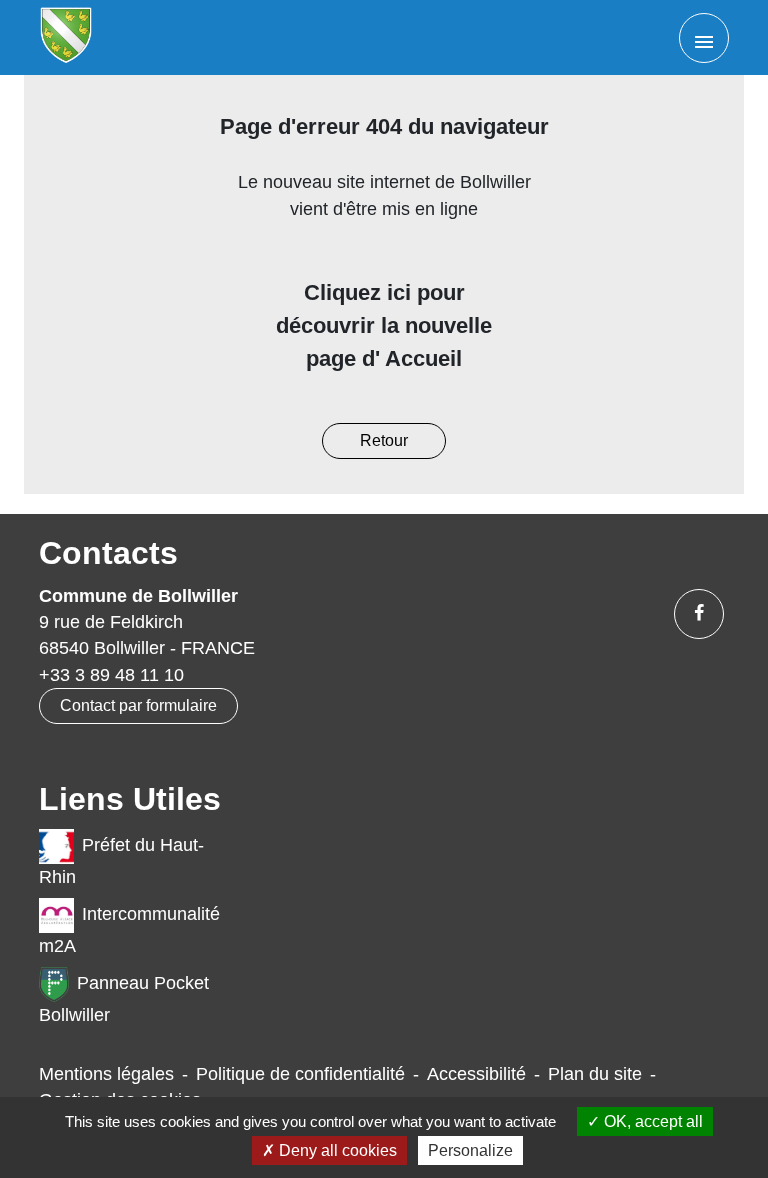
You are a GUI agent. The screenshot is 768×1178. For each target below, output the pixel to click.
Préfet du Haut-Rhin (121, 861)
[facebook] (699, 614)
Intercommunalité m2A (129, 930)
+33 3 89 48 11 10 (111, 675)
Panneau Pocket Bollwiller (124, 999)
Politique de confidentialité (300, 1074)
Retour (384, 440)
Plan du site (595, 1074)
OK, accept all (651, 1121)
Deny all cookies (336, 1150)
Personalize (470, 1150)
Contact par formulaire (138, 705)
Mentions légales (106, 1074)
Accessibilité (476, 1074)
